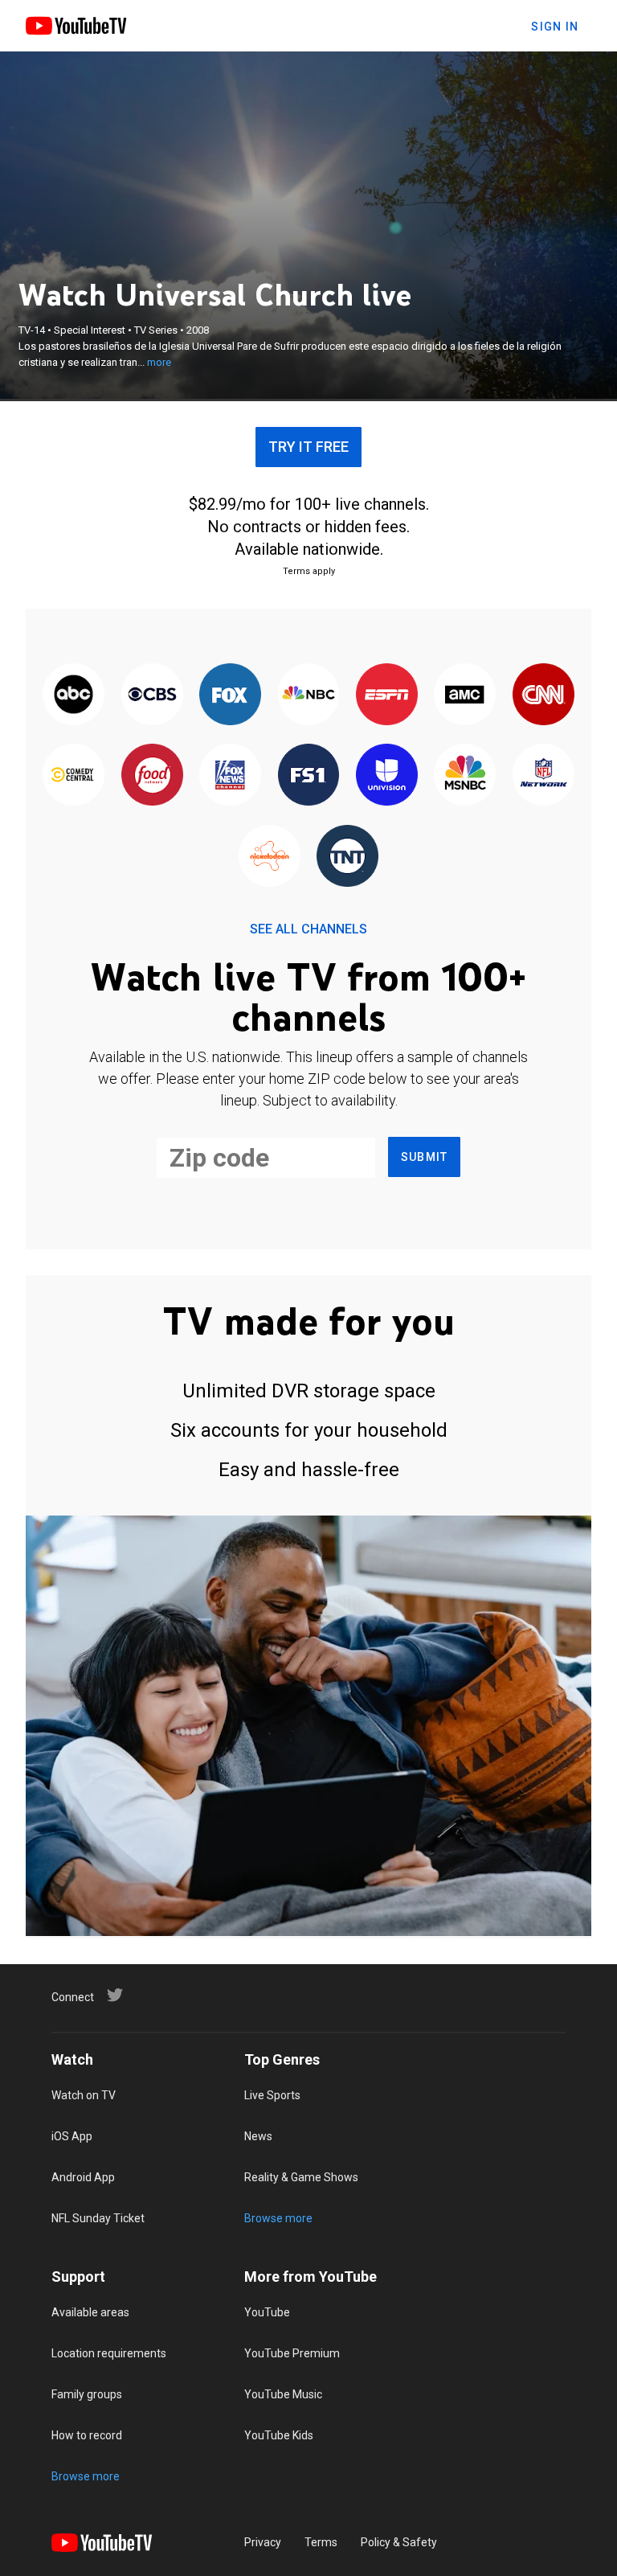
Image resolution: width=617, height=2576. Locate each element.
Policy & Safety (399, 2542)
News (258, 2136)
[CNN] (543, 695)
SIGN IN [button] (555, 27)
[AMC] (465, 695)
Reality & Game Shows (301, 2177)
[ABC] (74, 695)
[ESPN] (387, 695)
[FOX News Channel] (230, 776)
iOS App (72, 2136)
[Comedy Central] (74, 776)
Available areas (90, 2312)
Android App (83, 2177)
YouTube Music (283, 2394)
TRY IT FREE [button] (308, 447)
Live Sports (272, 2095)
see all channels (308, 929)
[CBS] (151, 695)
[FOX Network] (230, 695)
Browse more (278, 2218)
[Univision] (387, 776)
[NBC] (308, 695)
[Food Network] (151, 776)
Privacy (263, 2542)
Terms (321, 2542)
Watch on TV (84, 2095)
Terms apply (309, 571)
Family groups (87, 2394)
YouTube (267, 2312)
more (159, 362)
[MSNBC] (465, 776)
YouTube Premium (292, 2353)
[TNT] (347, 857)
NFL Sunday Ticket (98, 2218)
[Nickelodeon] (270, 857)
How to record (87, 2435)
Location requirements (109, 2353)
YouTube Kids (279, 2435)
